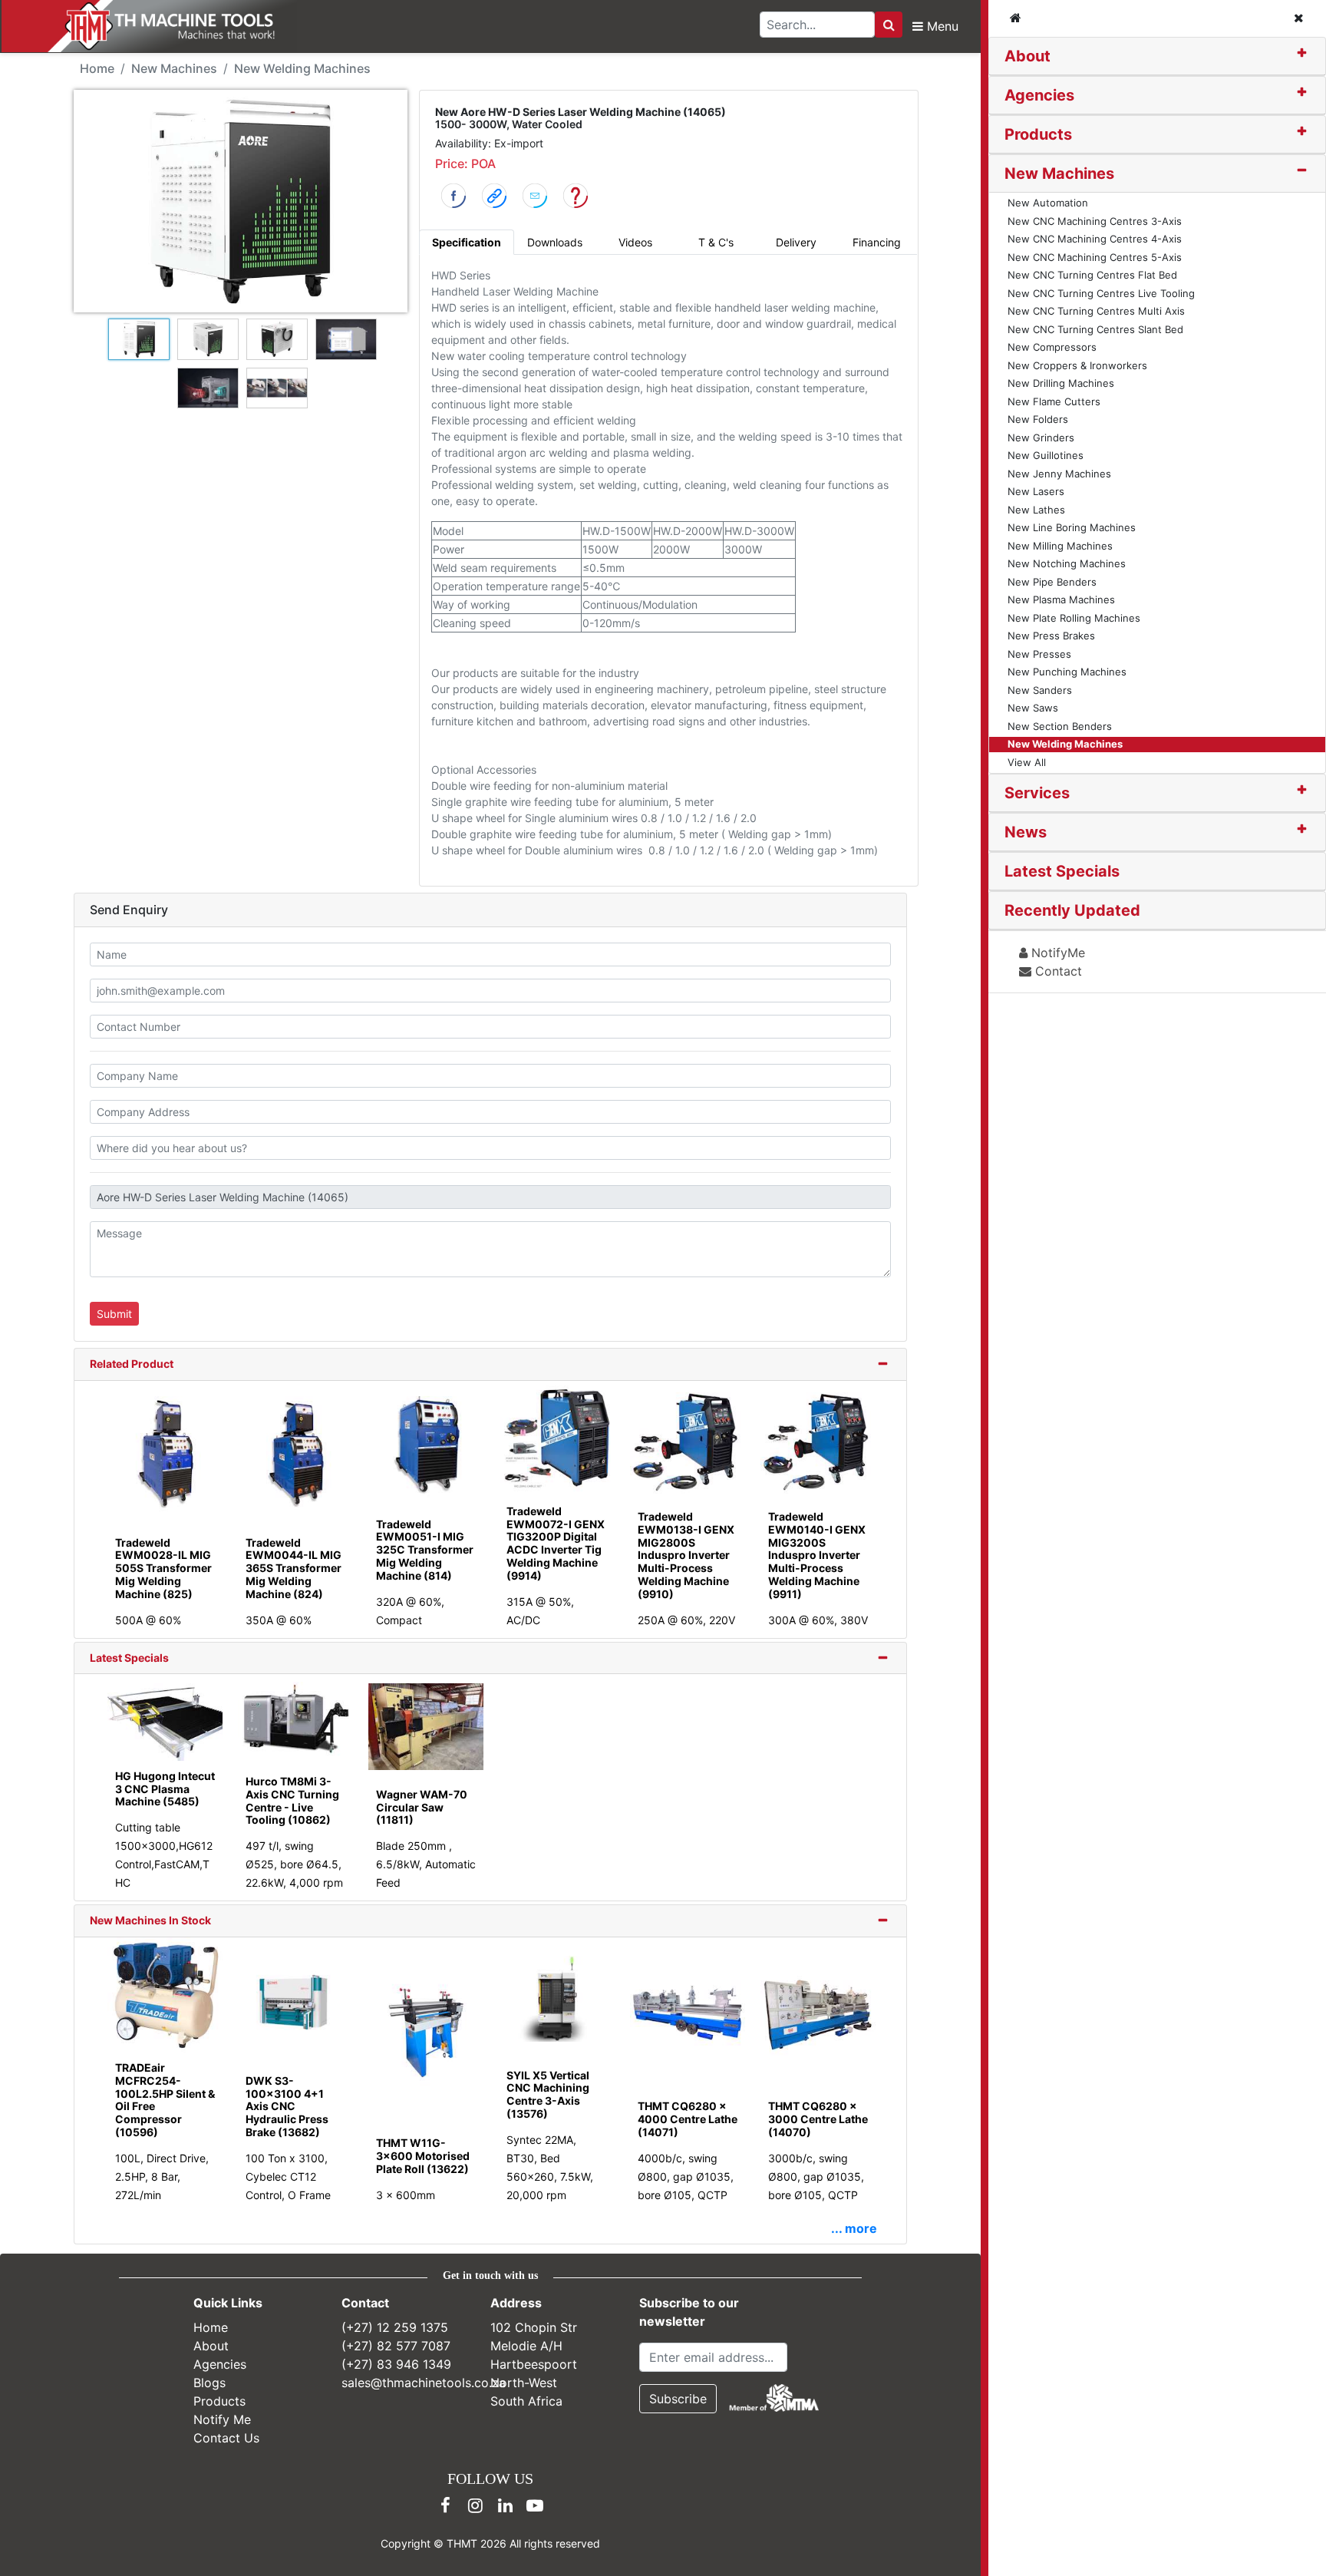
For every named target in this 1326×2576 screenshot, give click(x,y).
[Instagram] (475, 2505)
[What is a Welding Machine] (576, 195)
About (1027, 56)
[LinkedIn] (505, 2505)
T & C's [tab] (716, 242)
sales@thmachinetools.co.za (424, 2383)
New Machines (1059, 173)
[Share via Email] (535, 195)
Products (1038, 134)
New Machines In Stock (150, 1920)
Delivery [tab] (796, 242)
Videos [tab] (635, 242)
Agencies (1039, 95)
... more (854, 2228)
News (1026, 832)
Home (97, 68)
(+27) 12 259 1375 (395, 2327)
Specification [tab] (467, 242)
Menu (941, 26)
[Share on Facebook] (454, 195)
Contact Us (226, 2438)
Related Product (132, 1364)
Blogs (209, 2383)
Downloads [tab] (555, 242)
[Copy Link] (494, 195)
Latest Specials (129, 1658)
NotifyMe (1056, 953)
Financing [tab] (877, 242)
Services (1037, 793)
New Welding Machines (302, 68)
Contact (1057, 971)
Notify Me (222, 2419)
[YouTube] (535, 2505)
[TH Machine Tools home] (160, 26)
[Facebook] (445, 2505)
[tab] (1157, 56)
